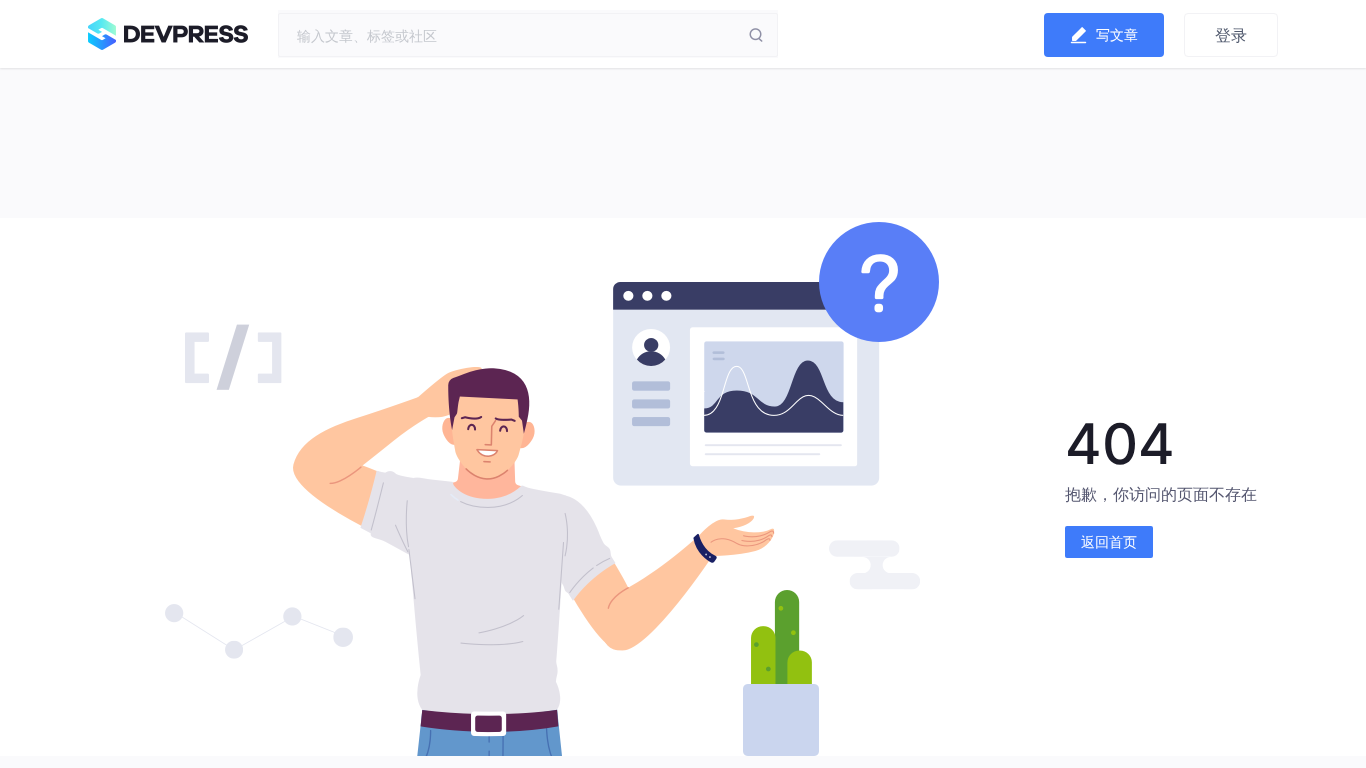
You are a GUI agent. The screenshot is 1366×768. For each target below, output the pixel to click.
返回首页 (1109, 541)
